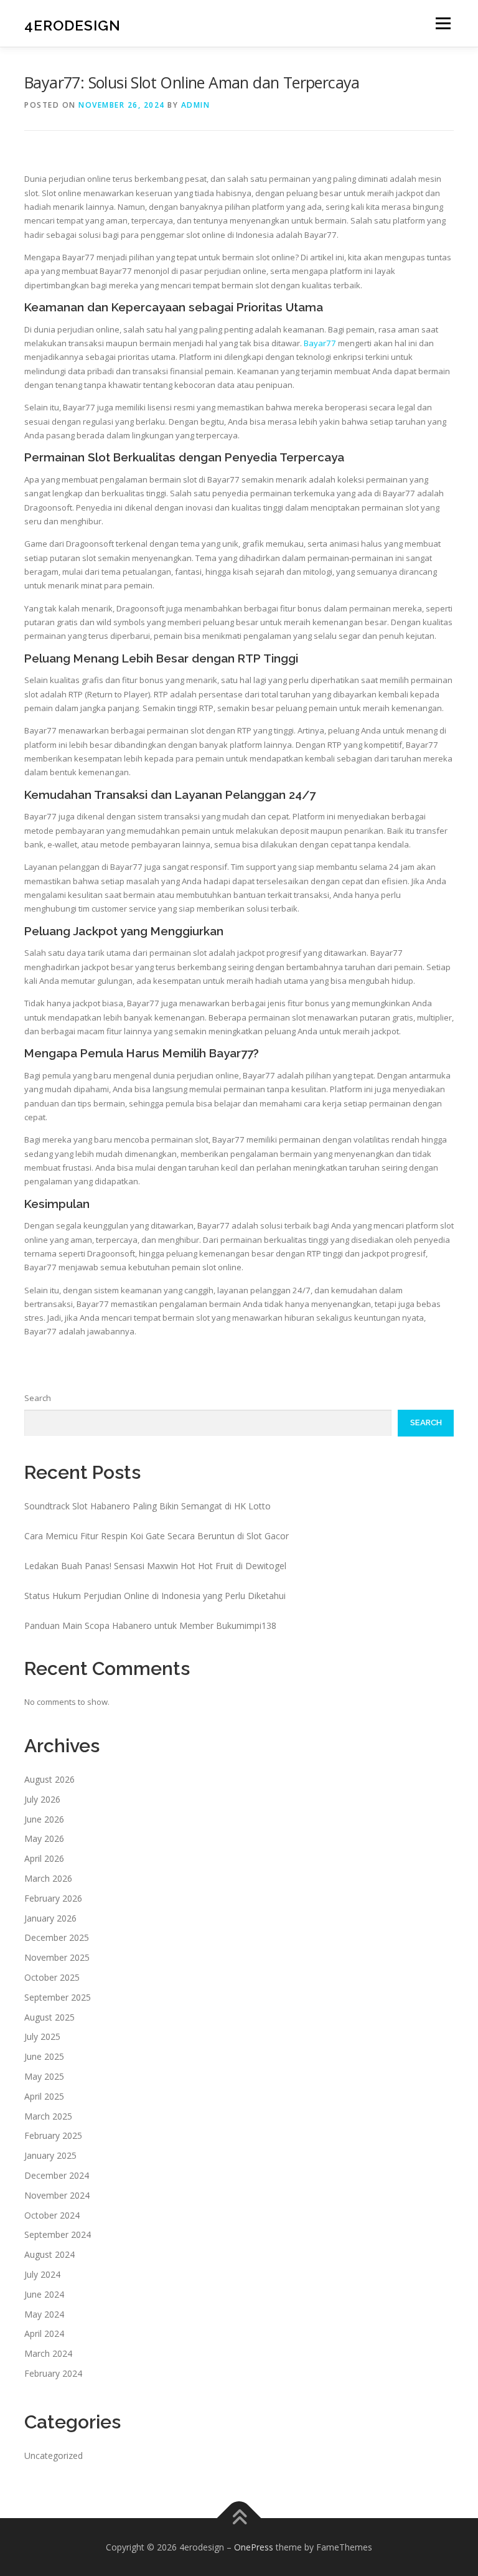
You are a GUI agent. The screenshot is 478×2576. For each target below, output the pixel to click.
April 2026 (44, 1858)
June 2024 (44, 2294)
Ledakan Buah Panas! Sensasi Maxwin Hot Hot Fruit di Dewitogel (155, 1566)
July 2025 (42, 2036)
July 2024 (42, 2274)
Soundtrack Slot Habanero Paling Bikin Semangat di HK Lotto (148, 1506)
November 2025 (57, 1957)
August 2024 (49, 2254)
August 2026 (49, 1779)
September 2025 (58, 1997)
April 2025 (44, 2096)
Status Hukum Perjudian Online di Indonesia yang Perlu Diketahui (155, 1596)
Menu (443, 23)
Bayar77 (320, 343)
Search (38, 1398)
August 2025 (49, 2017)
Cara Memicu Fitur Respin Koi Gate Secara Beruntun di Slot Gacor (157, 1536)
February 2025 (53, 2135)
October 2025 (52, 1977)
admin (196, 105)
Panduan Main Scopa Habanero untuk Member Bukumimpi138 (150, 1625)
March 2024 (48, 2353)
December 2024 (57, 2175)
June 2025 (44, 2056)
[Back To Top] (239, 2518)
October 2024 (52, 2215)
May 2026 (44, 1838)
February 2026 (53, 1898)
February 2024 (53, 2373)
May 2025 (44, 2076)
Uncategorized (54, 2456)
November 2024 (57, 2195)
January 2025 (50, 2155)
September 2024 (58, 2234)
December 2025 (57, 1937)
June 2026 (44, 1819)
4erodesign (73, 25)
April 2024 (44, 2333)
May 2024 (44, 2314)
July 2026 (42, 1799)
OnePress (254, 2547)
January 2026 (50, 1918)
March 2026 (48, 1878)
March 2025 (48, 2116)
